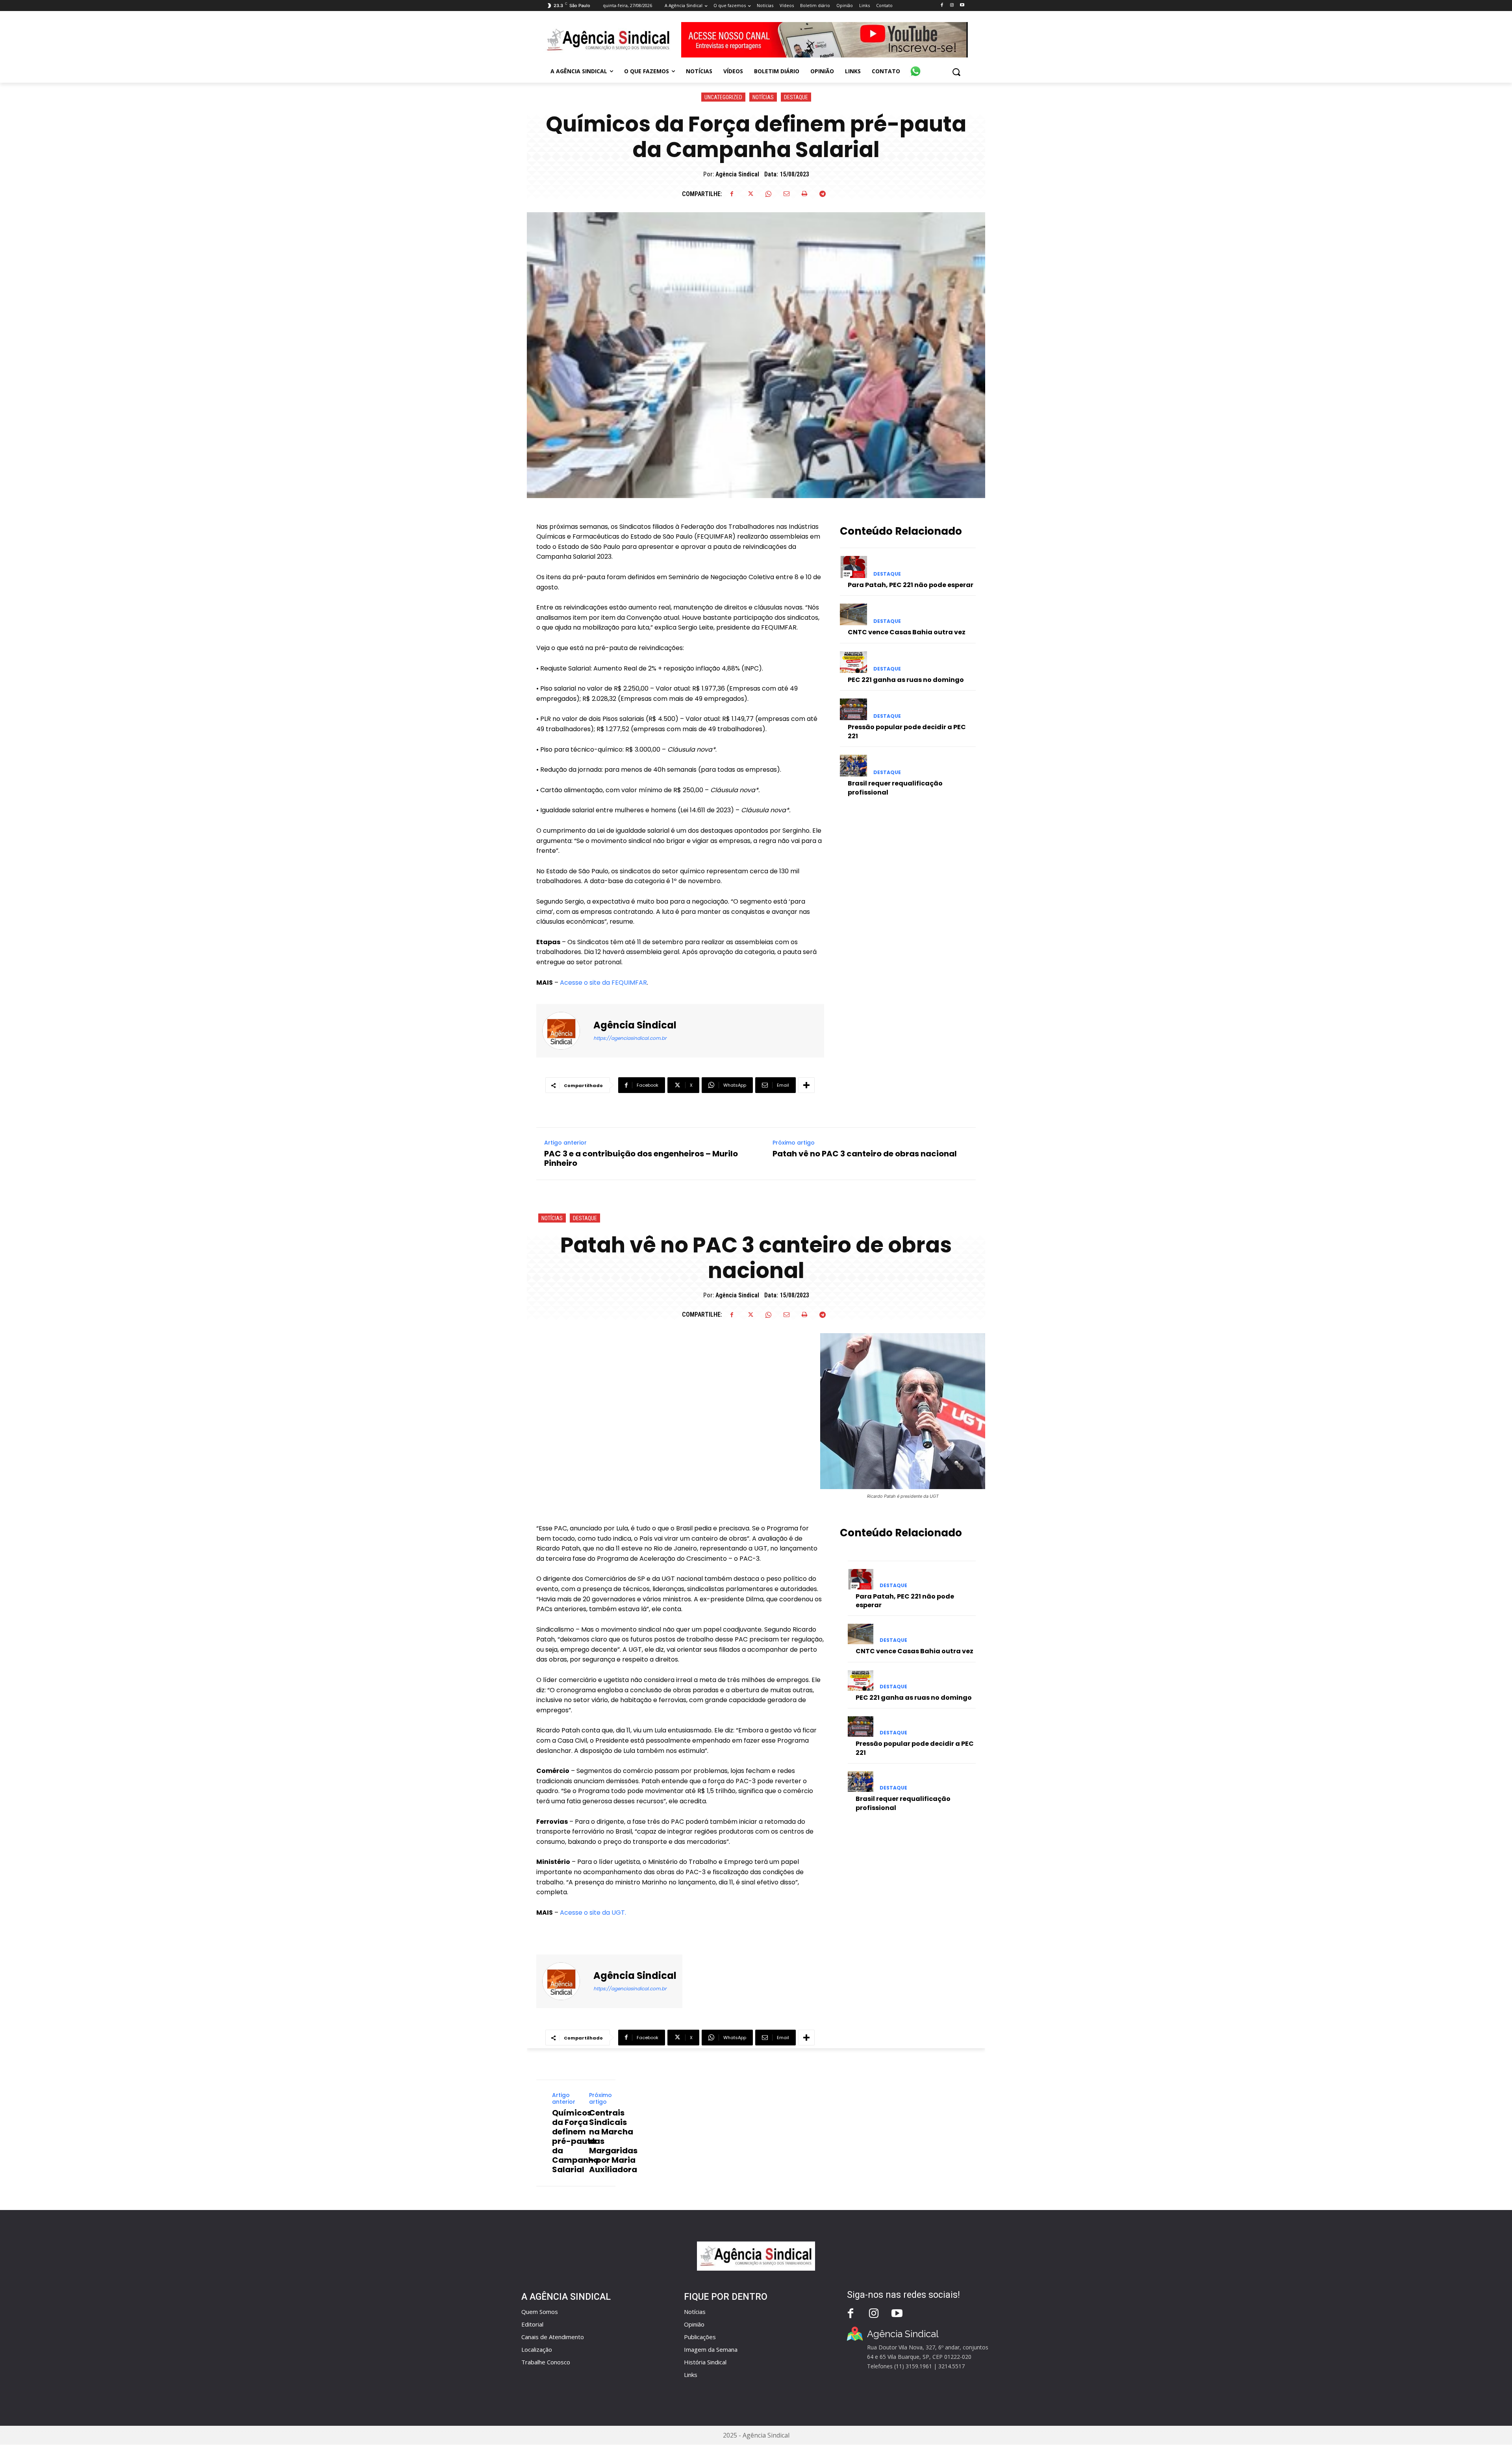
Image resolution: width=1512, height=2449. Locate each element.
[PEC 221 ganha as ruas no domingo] (853, 662)
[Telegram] (823, 194)
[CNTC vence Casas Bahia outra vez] (853, 614)
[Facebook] (942, 5)
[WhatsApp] (768, 194)
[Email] (786, 194)
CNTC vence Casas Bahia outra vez (907, 632)
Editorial (532, 2324)
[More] (806, 1085)
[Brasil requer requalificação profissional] (853, 766)
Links (691, 2375)
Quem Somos (540, 2312)
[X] (750, 194)
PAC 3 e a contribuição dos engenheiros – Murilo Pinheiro (641, 1158)
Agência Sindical (737, 174)
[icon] (915, 67)
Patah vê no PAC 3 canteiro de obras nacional (865, 1154)
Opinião (694, 2324)
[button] (956, 72)
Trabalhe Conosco (546, 2362)
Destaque (796, 97)
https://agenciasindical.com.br (630, 1038)
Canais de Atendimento (553, 2337)
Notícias (763, 97)
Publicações (700, 2337)
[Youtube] (962, 5)
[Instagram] (952, 5)
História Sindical (705, 2362)
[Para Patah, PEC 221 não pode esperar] (853, 567)
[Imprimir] (804, 194)
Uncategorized (723, 97)
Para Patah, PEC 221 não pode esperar (911, 585)
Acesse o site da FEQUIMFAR (603, 983)
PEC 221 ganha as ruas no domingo (906, 680)
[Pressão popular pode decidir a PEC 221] (853, 709)
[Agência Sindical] (566, 1031)
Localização (537, 2349)
